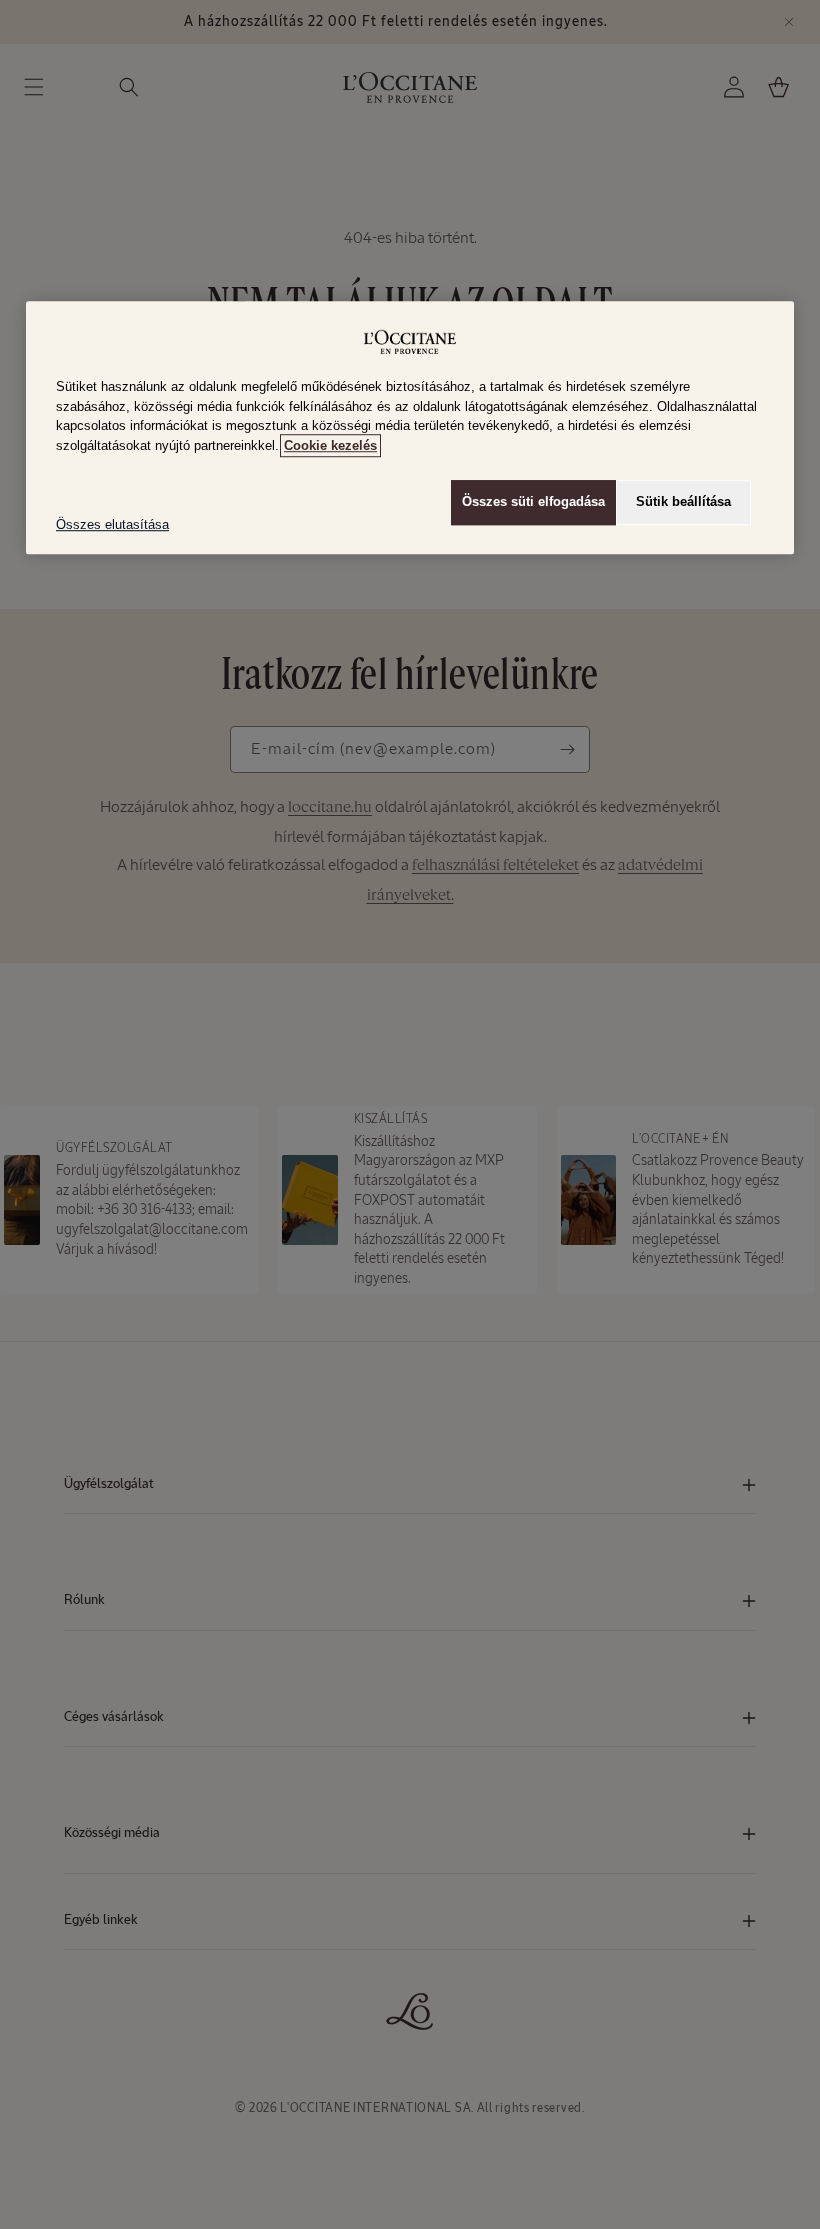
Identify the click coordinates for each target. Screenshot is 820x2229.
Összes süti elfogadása (533, 502)
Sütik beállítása (683, 502)
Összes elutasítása (112, 525)
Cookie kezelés (330, 445)
